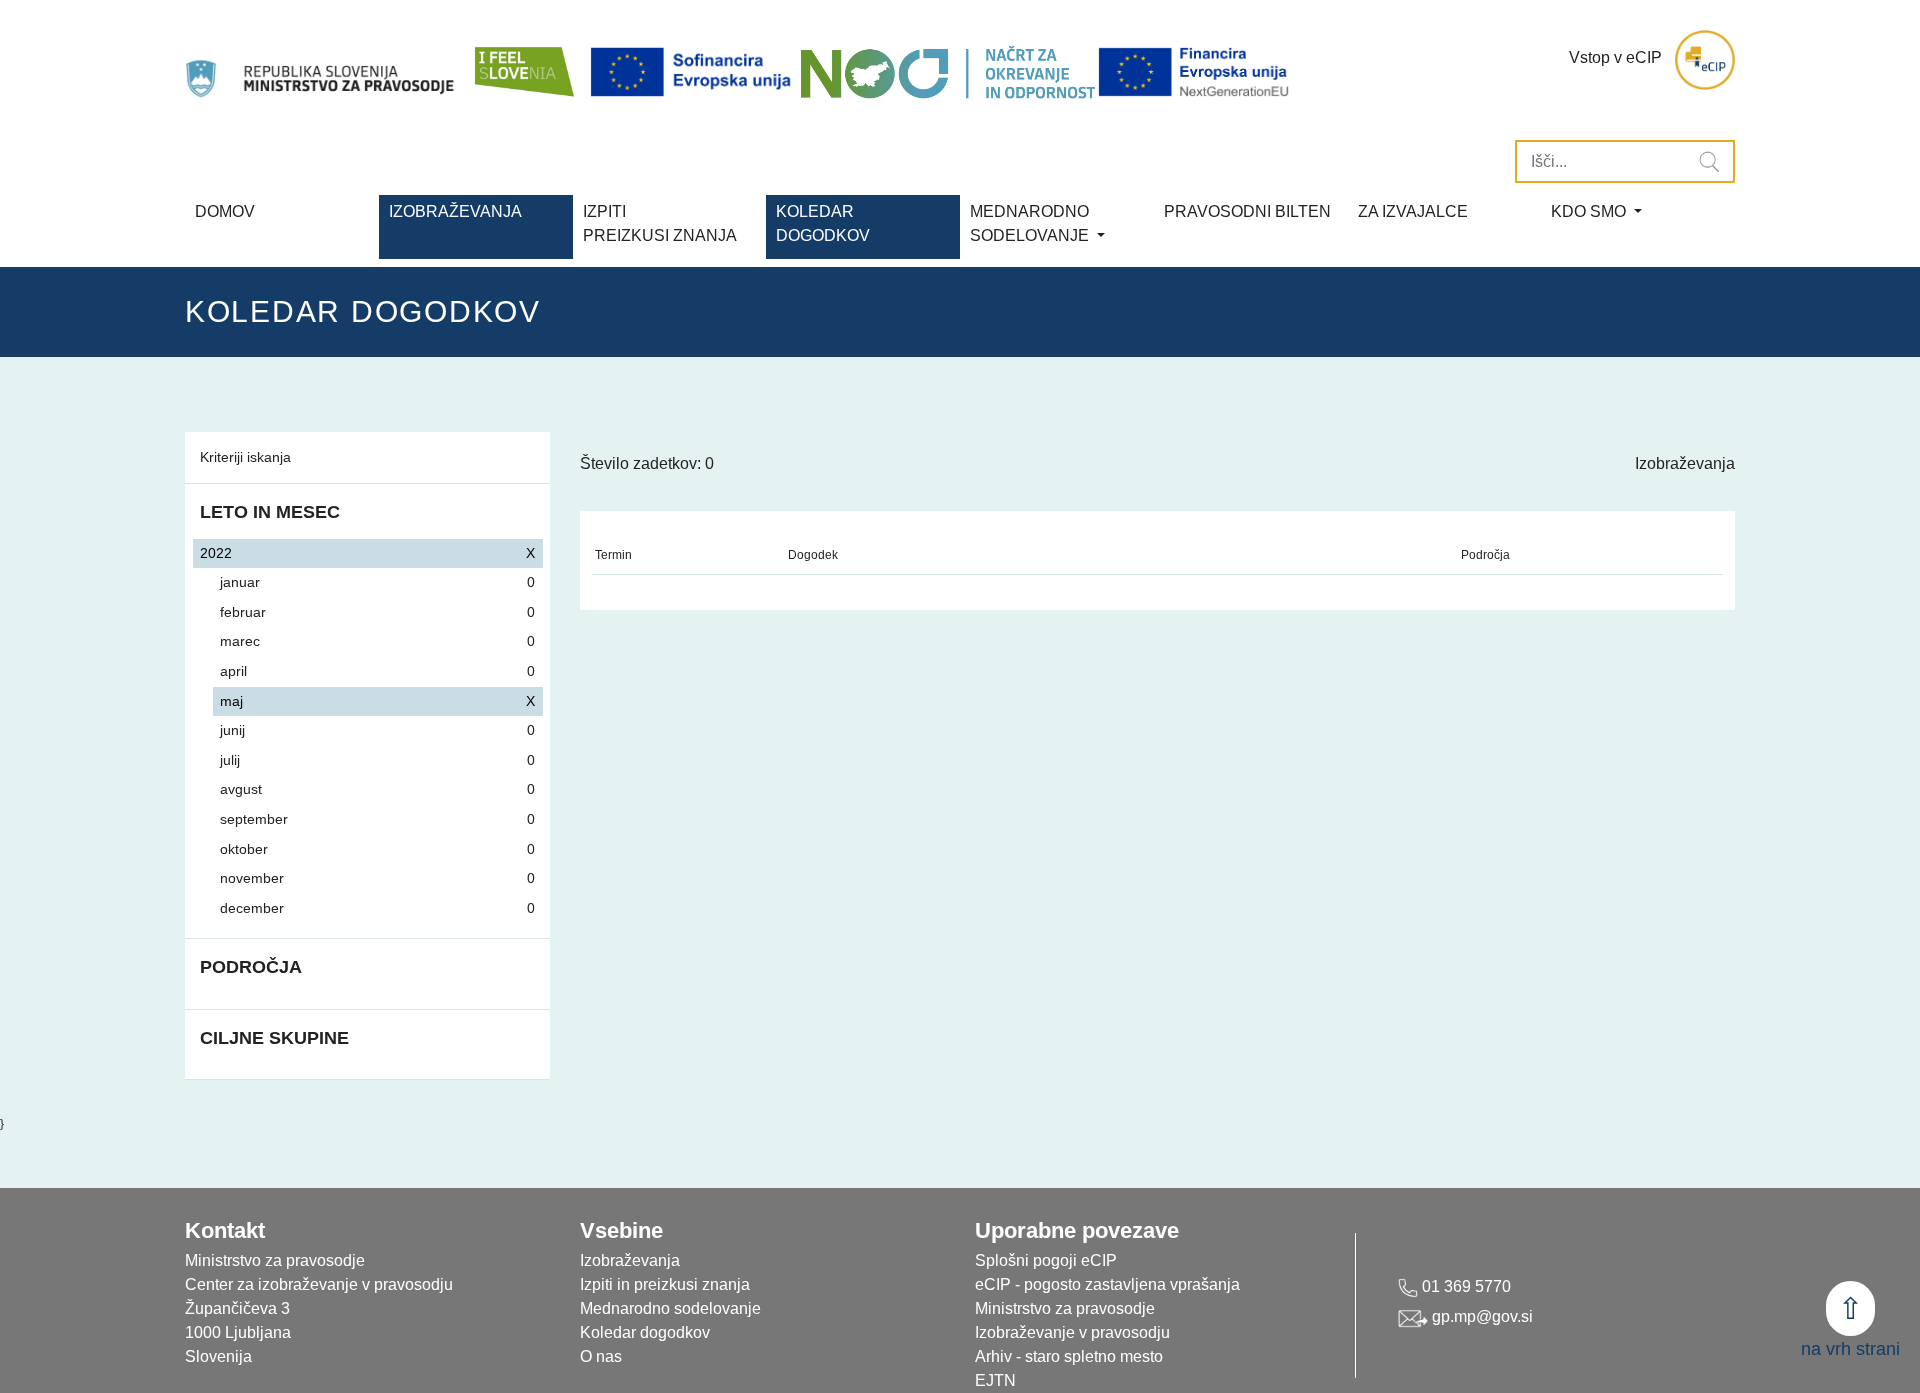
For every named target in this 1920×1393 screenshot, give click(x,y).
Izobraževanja (455, 211)
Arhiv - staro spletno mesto (1069, 1356)
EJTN (995, 1380)
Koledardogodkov (823, 223)
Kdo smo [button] (1590, 211)
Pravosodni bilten (1247, 211)
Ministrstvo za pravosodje (1065, 1308)
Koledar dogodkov (645, 1332)
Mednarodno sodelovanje (670, 1308)
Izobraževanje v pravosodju (1072, 1332)
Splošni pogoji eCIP (1046, 1260)
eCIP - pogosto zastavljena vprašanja (1107, 1284)
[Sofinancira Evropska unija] (694, 72)
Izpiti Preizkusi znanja (660, 223)
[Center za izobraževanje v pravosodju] (322, 60)
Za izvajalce (1413, 211)
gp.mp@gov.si (1480, 1316)
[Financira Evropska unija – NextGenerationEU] (1195, 72)
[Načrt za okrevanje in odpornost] (947, 72)
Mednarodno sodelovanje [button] (1031, 223)
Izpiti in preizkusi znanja (665, 1284)
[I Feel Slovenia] (523, 60)
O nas (601, 1356)
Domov (225, 211)
